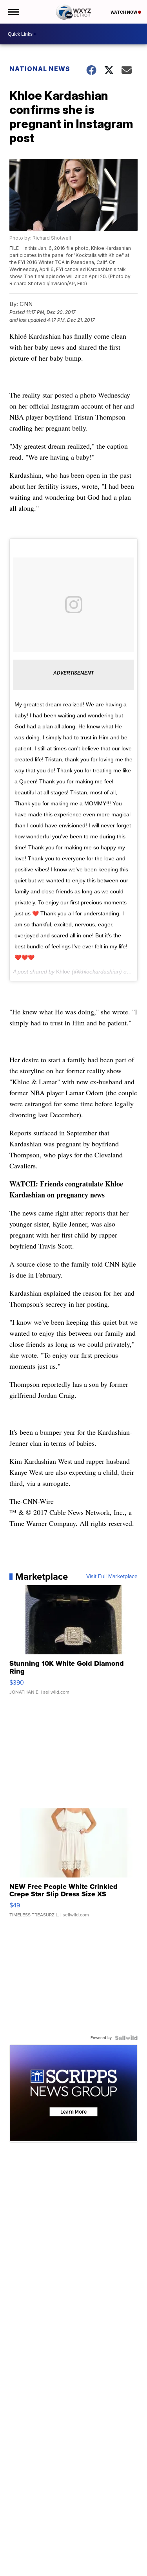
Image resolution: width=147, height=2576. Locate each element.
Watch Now (124, 12)
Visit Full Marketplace (112, 1577)
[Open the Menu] (13, 12)
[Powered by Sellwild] (126, 2038)
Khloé (63, 972)
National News (40, 69)
